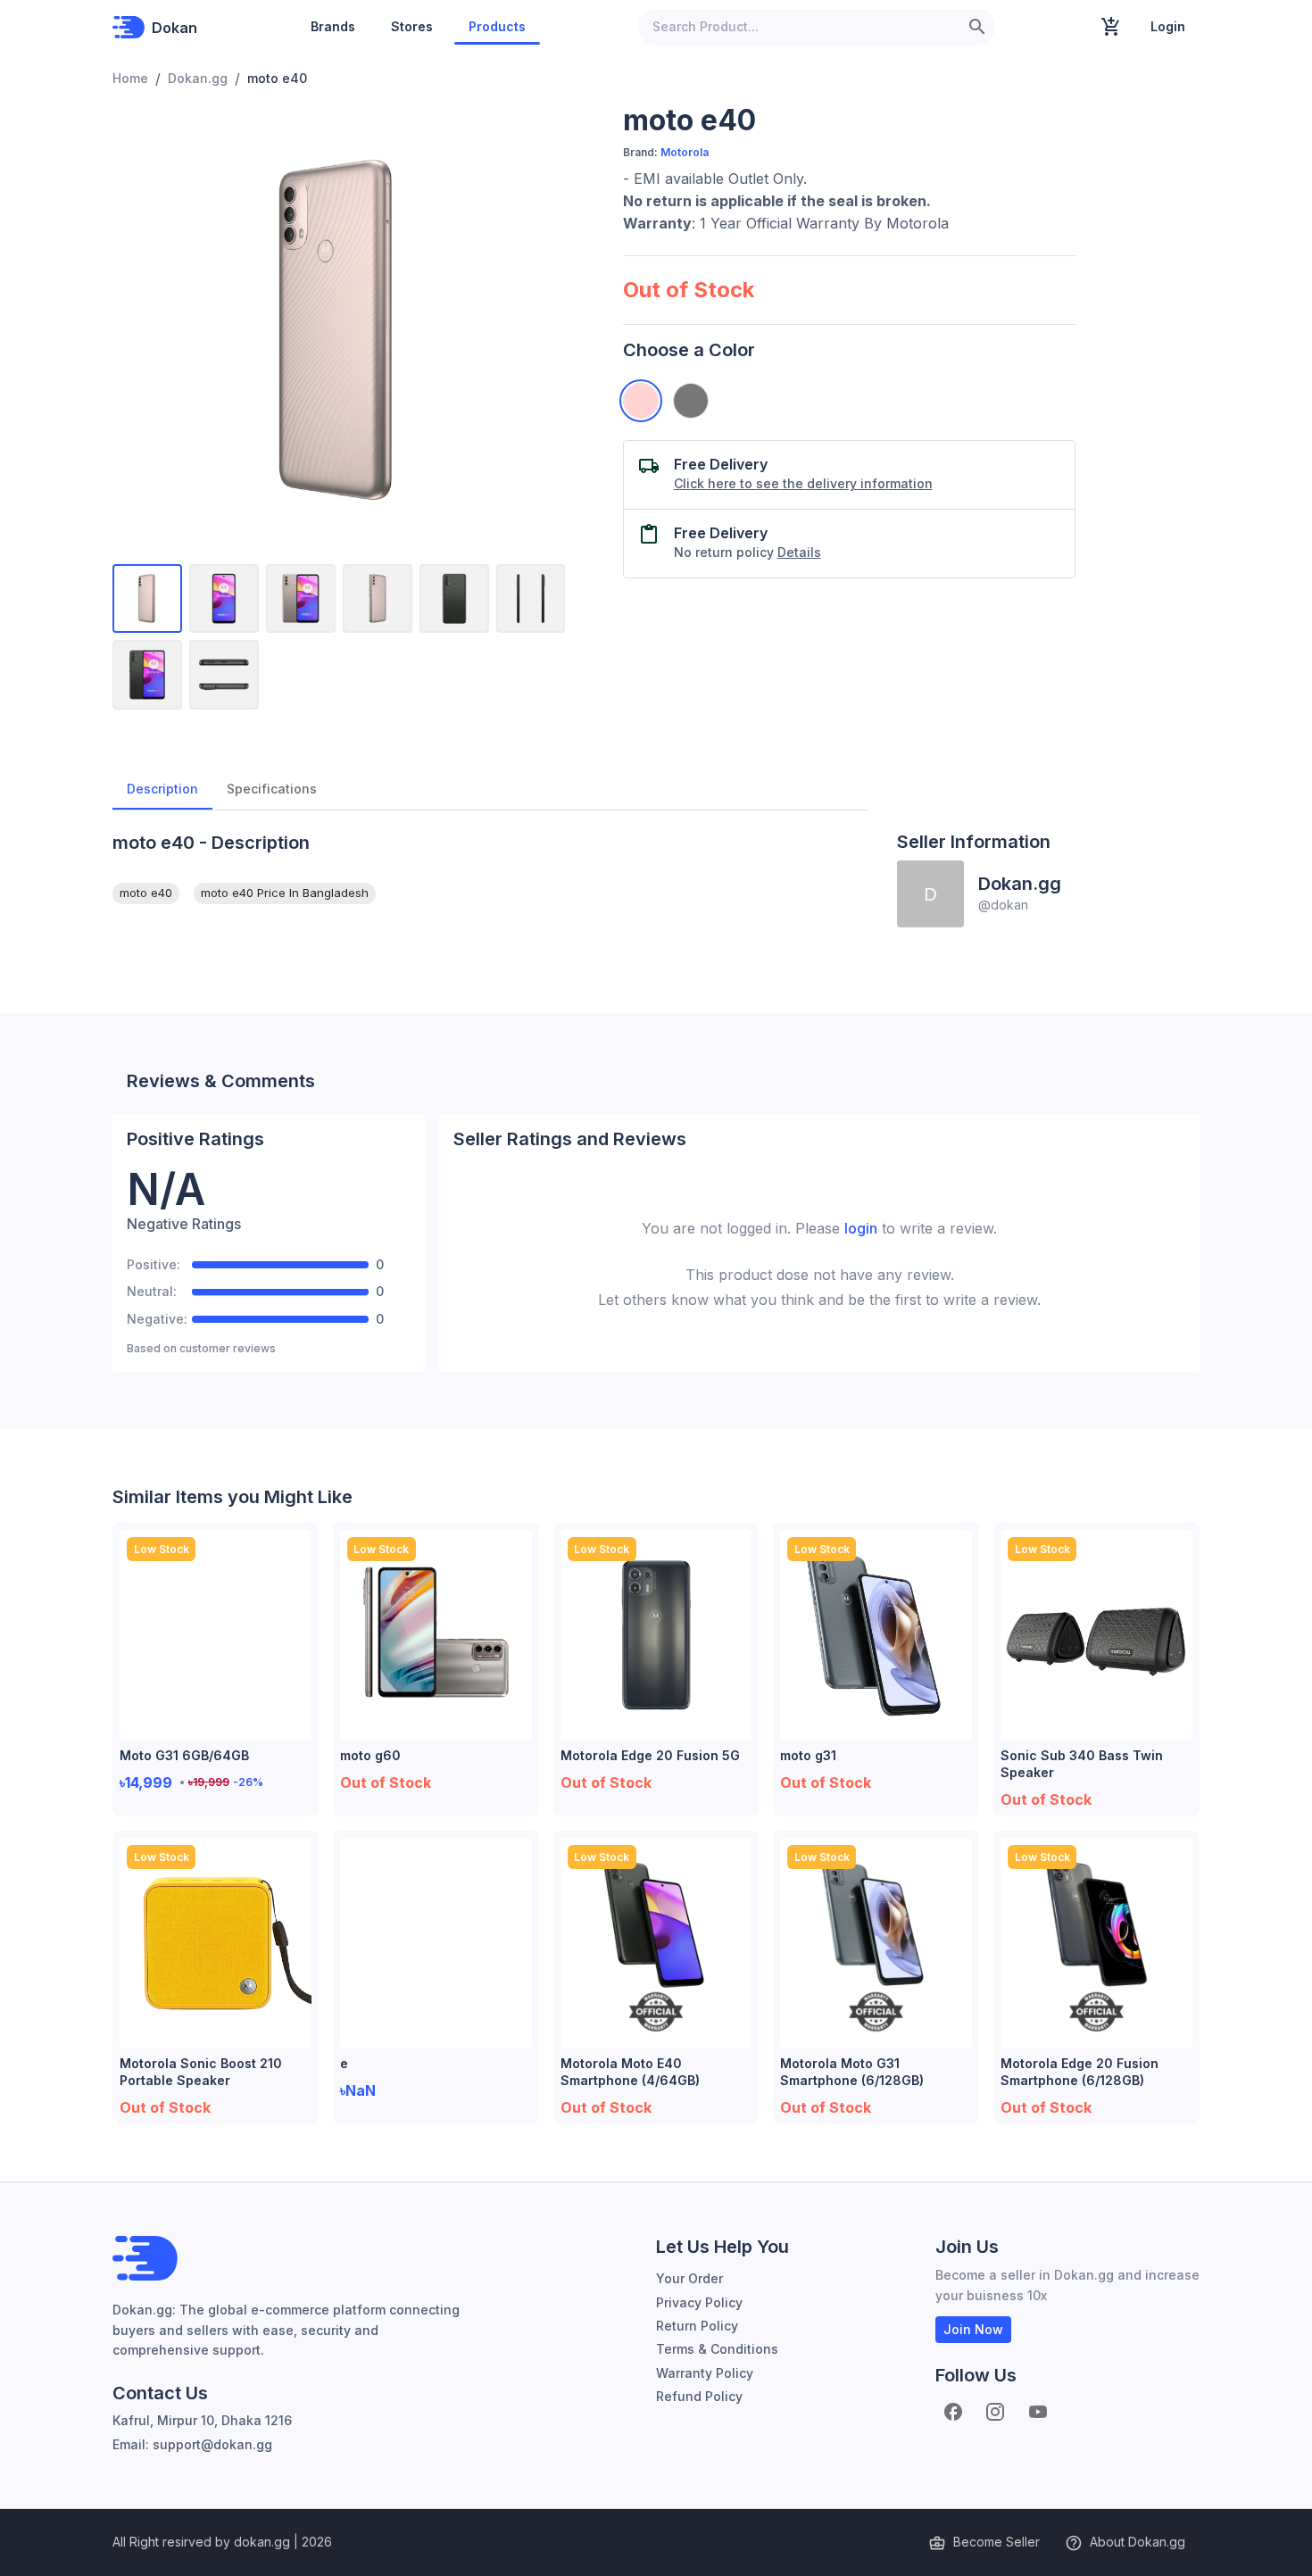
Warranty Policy (705, 2373)
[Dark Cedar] (691, 401)
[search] (977, 27)
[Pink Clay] (641, 401)
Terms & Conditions (717, 2349)
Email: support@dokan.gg (192, 2444)
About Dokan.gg (1138, 2542)
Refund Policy (699, 2396)
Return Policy (697, 2326)
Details (799, 552)
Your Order (689, 2278)
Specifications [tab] (272, 789)
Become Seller (996, 2542)
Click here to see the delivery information (803, 483)
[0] (1111, 27)
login (861, 1228)
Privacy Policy (699, 2302)
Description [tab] (162, 789)
